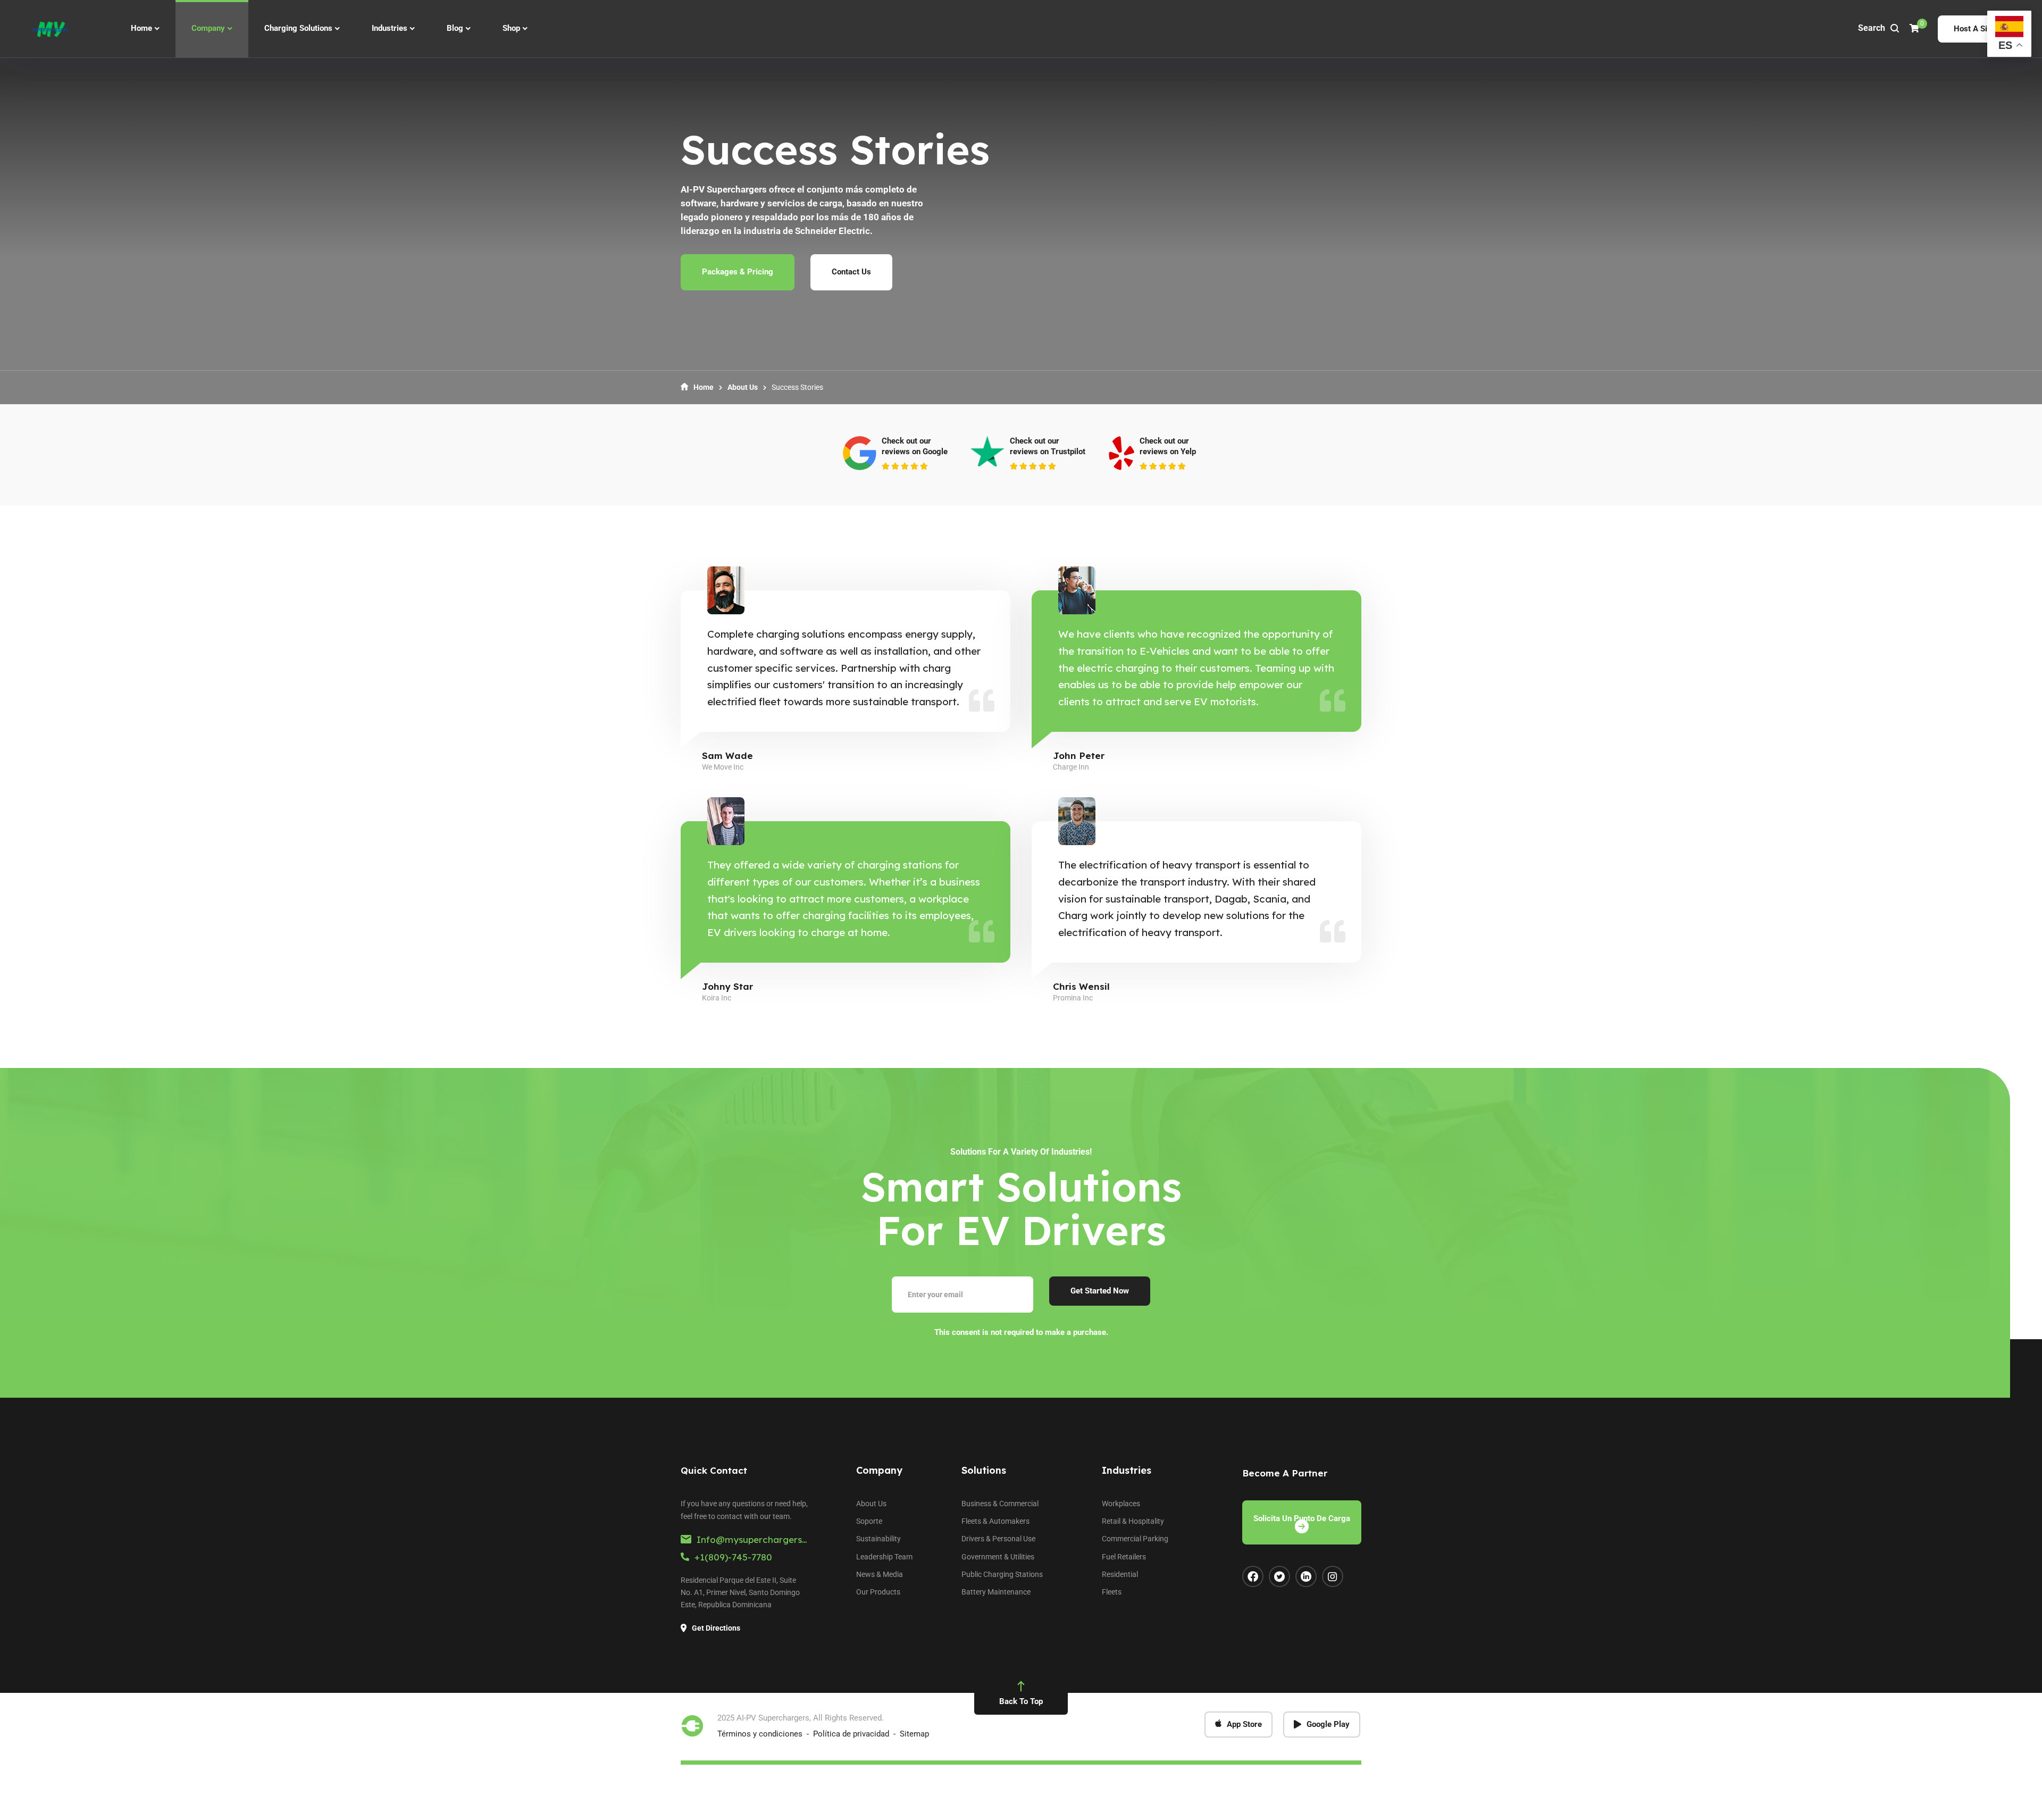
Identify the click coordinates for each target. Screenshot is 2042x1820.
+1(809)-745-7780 (733, 1557)
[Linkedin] (1306, 1576)
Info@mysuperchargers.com (760, 1539)
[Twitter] (1279, 1576)
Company (879, 1470)
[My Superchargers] (50, 29)
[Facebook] (1253, 1576)
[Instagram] (1333, 1576)
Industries (1127, 1470)
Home (704, 387)
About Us (743, 387)
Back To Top (1021, 1701)
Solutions (984, 1470)
